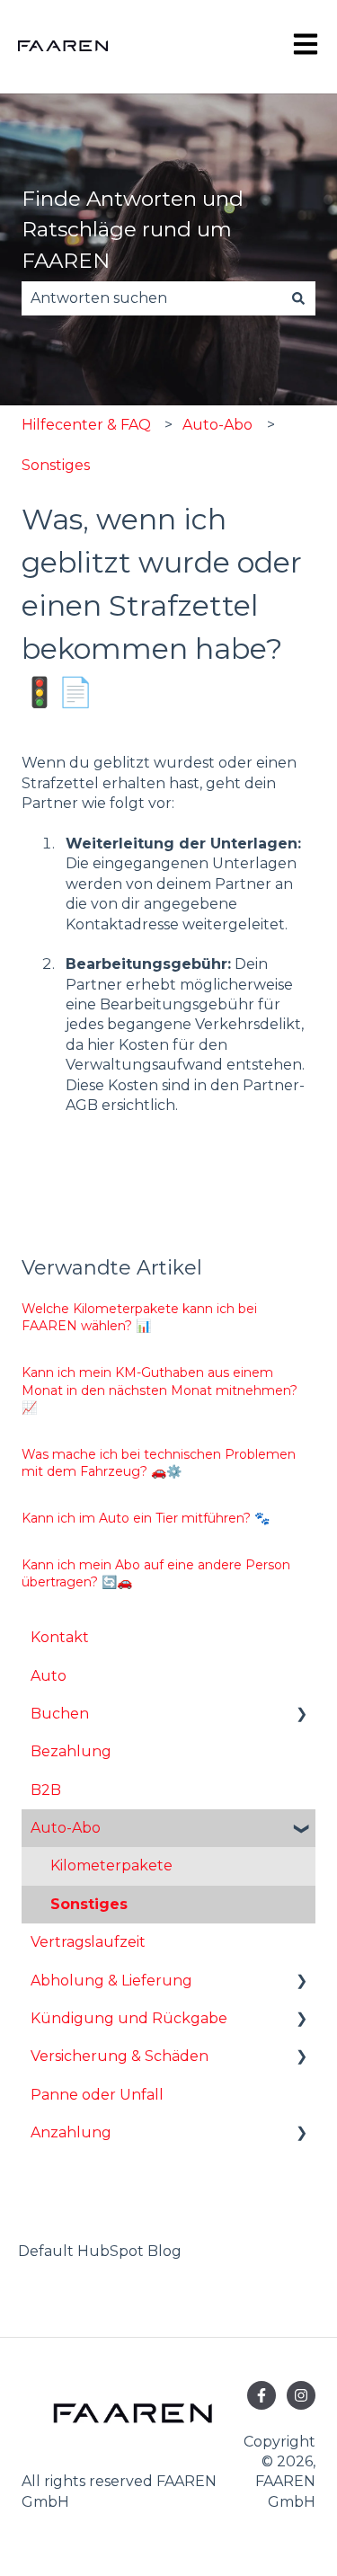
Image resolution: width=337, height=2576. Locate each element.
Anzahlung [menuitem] (71, 2132)
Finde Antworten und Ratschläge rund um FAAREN (133, 230)
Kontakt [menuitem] (60, 1637)
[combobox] (151, 298)
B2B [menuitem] (46, 1790)
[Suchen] (298, 298)
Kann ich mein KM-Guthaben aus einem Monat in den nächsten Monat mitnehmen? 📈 (160, 1390)
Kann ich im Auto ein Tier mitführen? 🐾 (146, 1518)
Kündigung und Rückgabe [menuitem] (129, 2018)
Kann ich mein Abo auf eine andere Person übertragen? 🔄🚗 (156, 1574)
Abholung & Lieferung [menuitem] (111, 1981)
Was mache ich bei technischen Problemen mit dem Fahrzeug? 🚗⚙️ (159, 1463)
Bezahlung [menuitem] (71, 1751)
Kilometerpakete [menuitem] (111, 1865)
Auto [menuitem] (49, 1676)
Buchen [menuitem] (60, 1714)
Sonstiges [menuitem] (89, 1904)
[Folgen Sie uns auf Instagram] (301, 2395)
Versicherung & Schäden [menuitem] (120, 2056)
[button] (301, 1715)
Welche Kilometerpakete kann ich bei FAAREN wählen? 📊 (139, 1318)
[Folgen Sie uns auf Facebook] (262, 2395)
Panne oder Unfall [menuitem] (97, 2095)
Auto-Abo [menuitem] (66, 1828)
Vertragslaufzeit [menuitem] (88, 1942)
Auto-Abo (217, 425)
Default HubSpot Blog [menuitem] (100, 2251)
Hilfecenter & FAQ (86, 425)
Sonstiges (56, 465)
